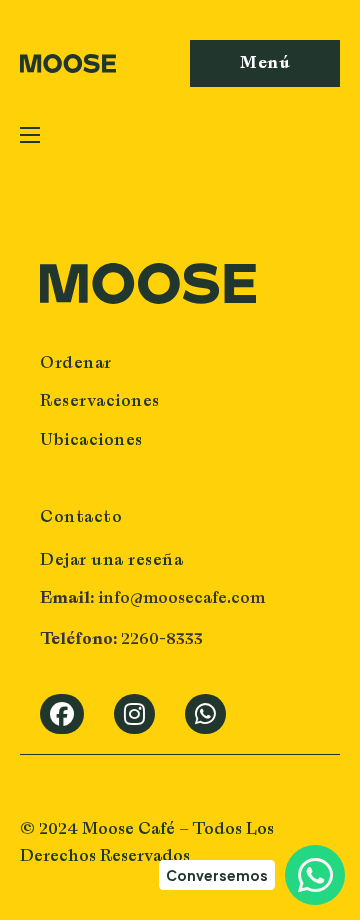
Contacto (81, 516)
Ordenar (76, 362)
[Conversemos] (315, 875)
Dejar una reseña (111, 559)
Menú (265, 63)
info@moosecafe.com (179, 597)
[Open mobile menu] (30, 135)
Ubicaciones (91, 439)
